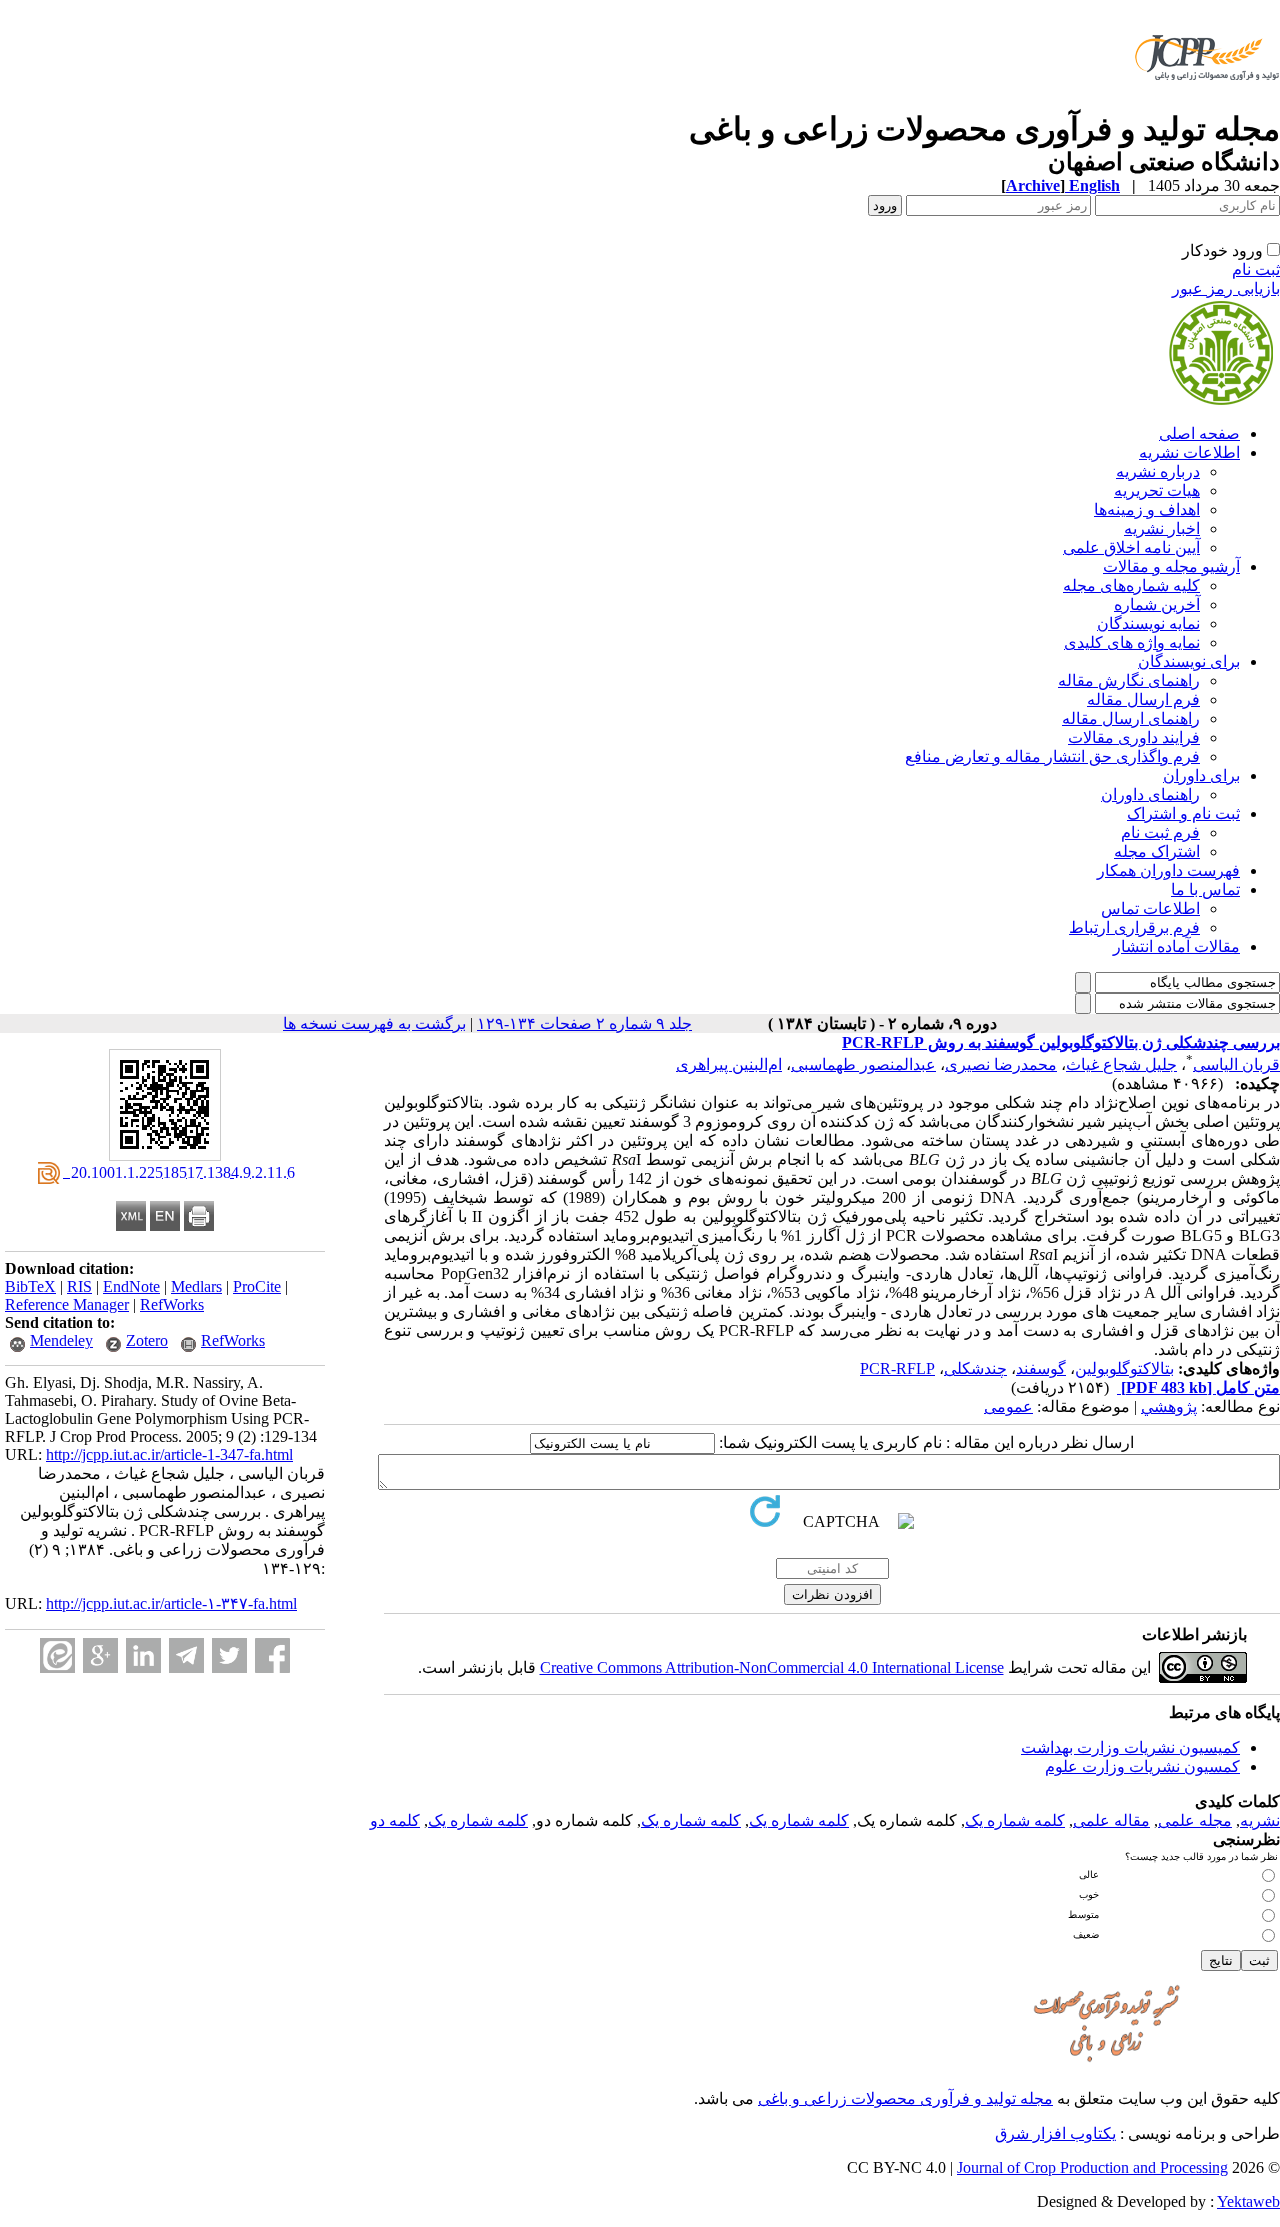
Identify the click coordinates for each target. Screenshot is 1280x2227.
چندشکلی (975, 1368)
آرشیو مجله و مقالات (1171, 566)
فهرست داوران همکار (1168, 870)
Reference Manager (67, 1304)
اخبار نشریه (1162, 528)
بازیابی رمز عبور (1226, 288)
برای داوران (1201, 775)
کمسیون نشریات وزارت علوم (1142, 1766)
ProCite (257, 1286)
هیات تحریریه (1157, 490)
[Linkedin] (143, 1655)
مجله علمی (1195, 1820)
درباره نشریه (1158, 471)
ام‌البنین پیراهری (729, 1064)
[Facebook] (272, 1655)
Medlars (196, 1286)
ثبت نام (1256, 269)
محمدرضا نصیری (1001, 1064)
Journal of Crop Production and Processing (1092, 2167)
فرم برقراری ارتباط (1134, 927)
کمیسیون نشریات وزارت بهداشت (1130, 1747)
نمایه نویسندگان (1148, 623)
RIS (79, 1286)
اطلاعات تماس (1150, 908)
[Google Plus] (100, 1655)
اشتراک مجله (1157, 851)
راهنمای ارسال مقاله (1131, 718)
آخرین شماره (1157, 604)
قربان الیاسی (1236, 1064)
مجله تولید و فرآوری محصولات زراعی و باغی (905, 2098)
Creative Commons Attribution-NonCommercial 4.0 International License (772, 1667)
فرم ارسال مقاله (1143, 699)
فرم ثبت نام (1160, 832)
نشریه (1260, 1820)
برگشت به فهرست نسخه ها (374, 1023)
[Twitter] (229, 1655)
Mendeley (61, 1340)
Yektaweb (1248, 2201)
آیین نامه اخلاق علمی (1131, 547)
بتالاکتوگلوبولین (1124, 1368)
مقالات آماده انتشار (1176, 946)
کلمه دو (395, 1820)
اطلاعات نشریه (1189, 452)
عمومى (1008, 1406)
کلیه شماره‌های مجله (1131, 585)
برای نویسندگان (1189, 661)
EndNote (131, 1286)
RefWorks (172, 1304)
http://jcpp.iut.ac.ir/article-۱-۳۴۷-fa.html (171, 1603)
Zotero (147, 1340)
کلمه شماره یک (1015, 1820)
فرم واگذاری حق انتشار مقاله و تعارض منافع (1052, 756)
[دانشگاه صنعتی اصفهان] (1203, 104)
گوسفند (1041, 1368)
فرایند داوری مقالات (1134, 737)
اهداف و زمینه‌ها (1147, 509)
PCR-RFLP (897, 1368)
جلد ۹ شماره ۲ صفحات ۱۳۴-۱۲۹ (584, 1023)
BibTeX (30, 1286)
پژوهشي (1169, 1406)
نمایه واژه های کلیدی (1132, 642)
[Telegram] (186, 1655)
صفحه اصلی (1199, 433)
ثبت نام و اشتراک (1183, 813)
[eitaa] (57, 1655)
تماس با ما (1205, 889)
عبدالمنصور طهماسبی (863, 1064)
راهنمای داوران (1150, 794)
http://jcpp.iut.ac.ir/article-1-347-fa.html (169, 1454)
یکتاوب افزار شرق (1055, 2133)
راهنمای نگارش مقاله (1129, 680)
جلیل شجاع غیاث (1121, 1064)
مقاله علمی (1111, 1820)
